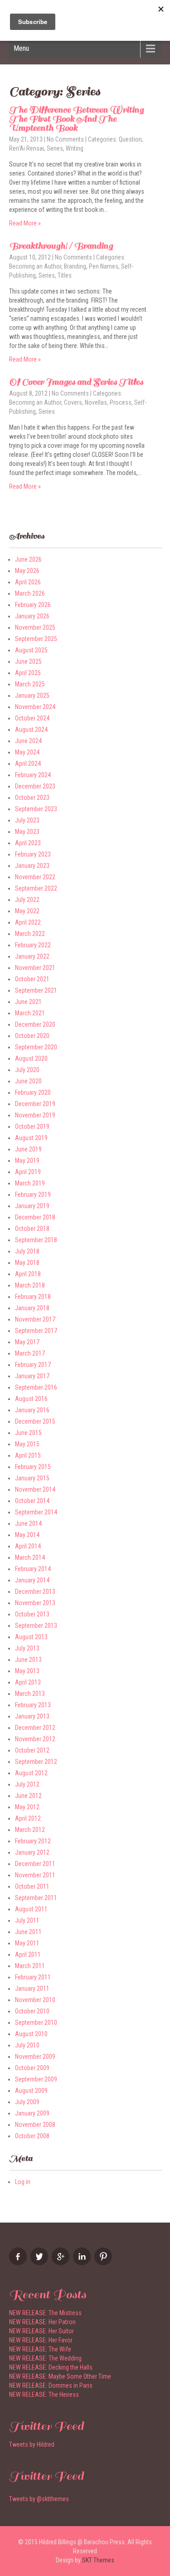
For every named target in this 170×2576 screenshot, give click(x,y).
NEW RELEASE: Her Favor (41, 2340)
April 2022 (28, 922)
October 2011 (32, 1886)
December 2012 (35, 1728)
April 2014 (28, 1546)
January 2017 (32, 1376)
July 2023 (27, 820)
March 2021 (30, 1013)
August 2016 (31, 1399)
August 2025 (31, 650)
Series (55, 148)
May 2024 (27, 752)
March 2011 (30, 1966)
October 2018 (32, 1229)
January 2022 (32, 956)
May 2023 (27, 832)
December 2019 (35, 1104)
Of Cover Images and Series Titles (76, 382)
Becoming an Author (35, 266)
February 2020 (33, 1092)
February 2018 (33, 1297)
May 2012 (27, 1807)
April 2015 (28, 1455)
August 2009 (31, 2091)
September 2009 (36, 2079)
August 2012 (31, 1773)
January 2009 (32, 2113)
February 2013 (33, 1705)
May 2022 (27, 911)
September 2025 (36, 639)
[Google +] (62, 2263)
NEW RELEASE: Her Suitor (41, 2331)
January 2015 (32, 1478)
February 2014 (33, 1569)
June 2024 (28, 741)
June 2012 (28, 1796)
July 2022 (27, 900)
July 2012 (27, 1784)
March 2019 (30, 1183)
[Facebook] (19, 2263)
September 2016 (36, 1387)
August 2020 (31, 1058)
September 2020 (36, 1047)
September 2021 (36, 990)
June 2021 (28, 1002)
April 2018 (28, 1274)
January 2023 (32, 866)
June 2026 (28, 559)
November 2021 (35, 968)
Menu (21, 48)
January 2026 (32, 616)
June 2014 (28, 1523)
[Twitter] (40, 2263)
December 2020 (35, 1024)
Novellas (96, 402)
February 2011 (33, 1977)
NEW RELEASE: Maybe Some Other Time (60, 2376)
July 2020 (27, 1070)
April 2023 (28, 843)
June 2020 (28, 1081)
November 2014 (35, 1489)
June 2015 (28, 1433)
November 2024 (35, 707)
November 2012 (35, 1739)
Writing (75, 148)
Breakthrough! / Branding (61, 246)
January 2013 (32, 1716)
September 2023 (36, 809)
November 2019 (35, 1115)
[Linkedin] (83, 2263)
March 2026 (30, 593)
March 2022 (30, 934)
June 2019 (28, 1149)
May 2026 (27, 571)
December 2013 (35, 1592)
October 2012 (32, 1750)
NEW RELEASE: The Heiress (44, 2395)
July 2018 (27, 1251)
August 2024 (31, 730)
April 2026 (28, 582)
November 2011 (35, 1875)
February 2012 (33, 1841)
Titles (65, 275)
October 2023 (32, 798)
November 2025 (35, 627)
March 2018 (30, 1285)
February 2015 (33, 1467)
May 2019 (27, 1161)
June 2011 (28, 1932)
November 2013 (35, 1603)
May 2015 (27, 1444)
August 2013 (31, 1637)
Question (130, 139)
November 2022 (35, 877)
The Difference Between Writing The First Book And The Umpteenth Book (76, 119)
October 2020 (32, 1036)
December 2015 (35, 1421)
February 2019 (33, 1195)
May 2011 (27, 1943)
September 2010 (36, 2023)
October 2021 (32, 979)
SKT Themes (98, 2560)
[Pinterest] (104, 2263)
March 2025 (30, 684)
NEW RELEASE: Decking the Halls (51, 2367)
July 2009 (27, 2102)
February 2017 (33, 1365)
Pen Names (104, 266)
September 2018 (36, 1240)
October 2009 (32, 2068)
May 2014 (27, 1535)
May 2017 (27, 1342)
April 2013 (28, 1682)
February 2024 (33, 775)
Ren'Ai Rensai (27, 148)
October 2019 (32, 1126)
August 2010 (31, 2034)
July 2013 (27, 1648)
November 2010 (35, 2000)
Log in (23, 2182)
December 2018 (35, 1217)
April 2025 (28, 673)
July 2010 (27, 2045)
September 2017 (36, 1331)
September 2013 (36, 1626)
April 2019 (28, 1172)
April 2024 (28, 764)
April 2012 (28, 1818)
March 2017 (30, 1353)
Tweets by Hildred (32, 2444)
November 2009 (35, 2057)
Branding (75, 266)
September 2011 (36, 1898)
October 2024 (32, 718)
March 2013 (30, 1694)
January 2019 (32, 1206)
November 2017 (35, 1319)
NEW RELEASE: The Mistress (45, 2313)
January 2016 (32, 1410)
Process (121, 402)
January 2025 (32, 695)
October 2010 (32, 2011)
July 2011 (27, 1920)
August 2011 (31, 1909)
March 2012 (30, 1830)
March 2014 (30, 1557)
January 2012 (32, 1852)
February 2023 (33, 854)
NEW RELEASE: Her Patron (42, 2322)
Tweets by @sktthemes (39, 2499)
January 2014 (32, 1580)
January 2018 (32, 1308)
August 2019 (31, 1138)
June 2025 (28, 661)
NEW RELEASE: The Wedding (45, 2358)
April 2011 (28, 1954)
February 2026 (33, 605)
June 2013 (28, 1660)
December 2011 (35, 1864)
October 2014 (32, 1501)
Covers (73, 402)
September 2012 (36, 1762)
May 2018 (27, 1263)
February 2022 (33, 945)
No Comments (65, 139)
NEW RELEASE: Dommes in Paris (51, 2385)
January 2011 (32, 1988)
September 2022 (36, 888)
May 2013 (27, 1671)
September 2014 (36, 1512)
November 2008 (35, 2125)
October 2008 (32, 2136)
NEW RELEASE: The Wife (40, 2349)
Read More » (25, 223)
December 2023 (35, 786)
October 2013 (32, 1614)
